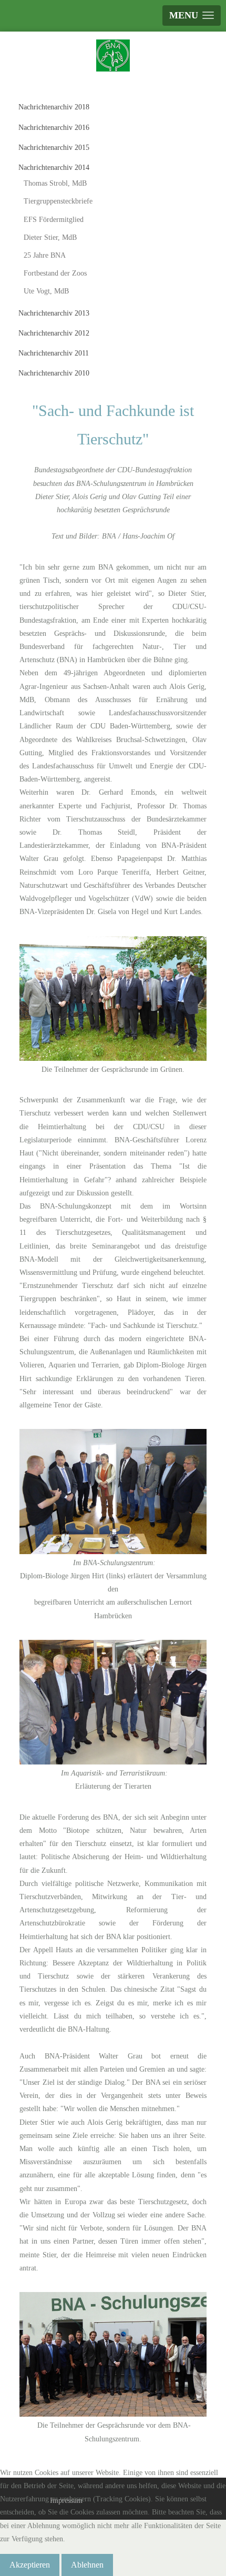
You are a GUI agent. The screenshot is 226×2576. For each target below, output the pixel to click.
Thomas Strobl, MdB (55, 183)
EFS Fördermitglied (54, 220)
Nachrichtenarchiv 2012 (54, 333)
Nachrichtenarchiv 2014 (54, 168)
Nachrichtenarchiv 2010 (54, 373)
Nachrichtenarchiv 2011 (54, 353)
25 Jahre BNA (45, 255)
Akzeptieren (30, 2565)
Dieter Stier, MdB (50, 237)
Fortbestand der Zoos (55, 273)
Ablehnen (87, 2565)
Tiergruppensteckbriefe (58, 201)
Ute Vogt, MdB (46, 291)
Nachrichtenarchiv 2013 (54, 313)
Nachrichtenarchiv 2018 (54, 107)
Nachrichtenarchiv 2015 (54, 148)
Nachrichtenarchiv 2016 (54, 128)
